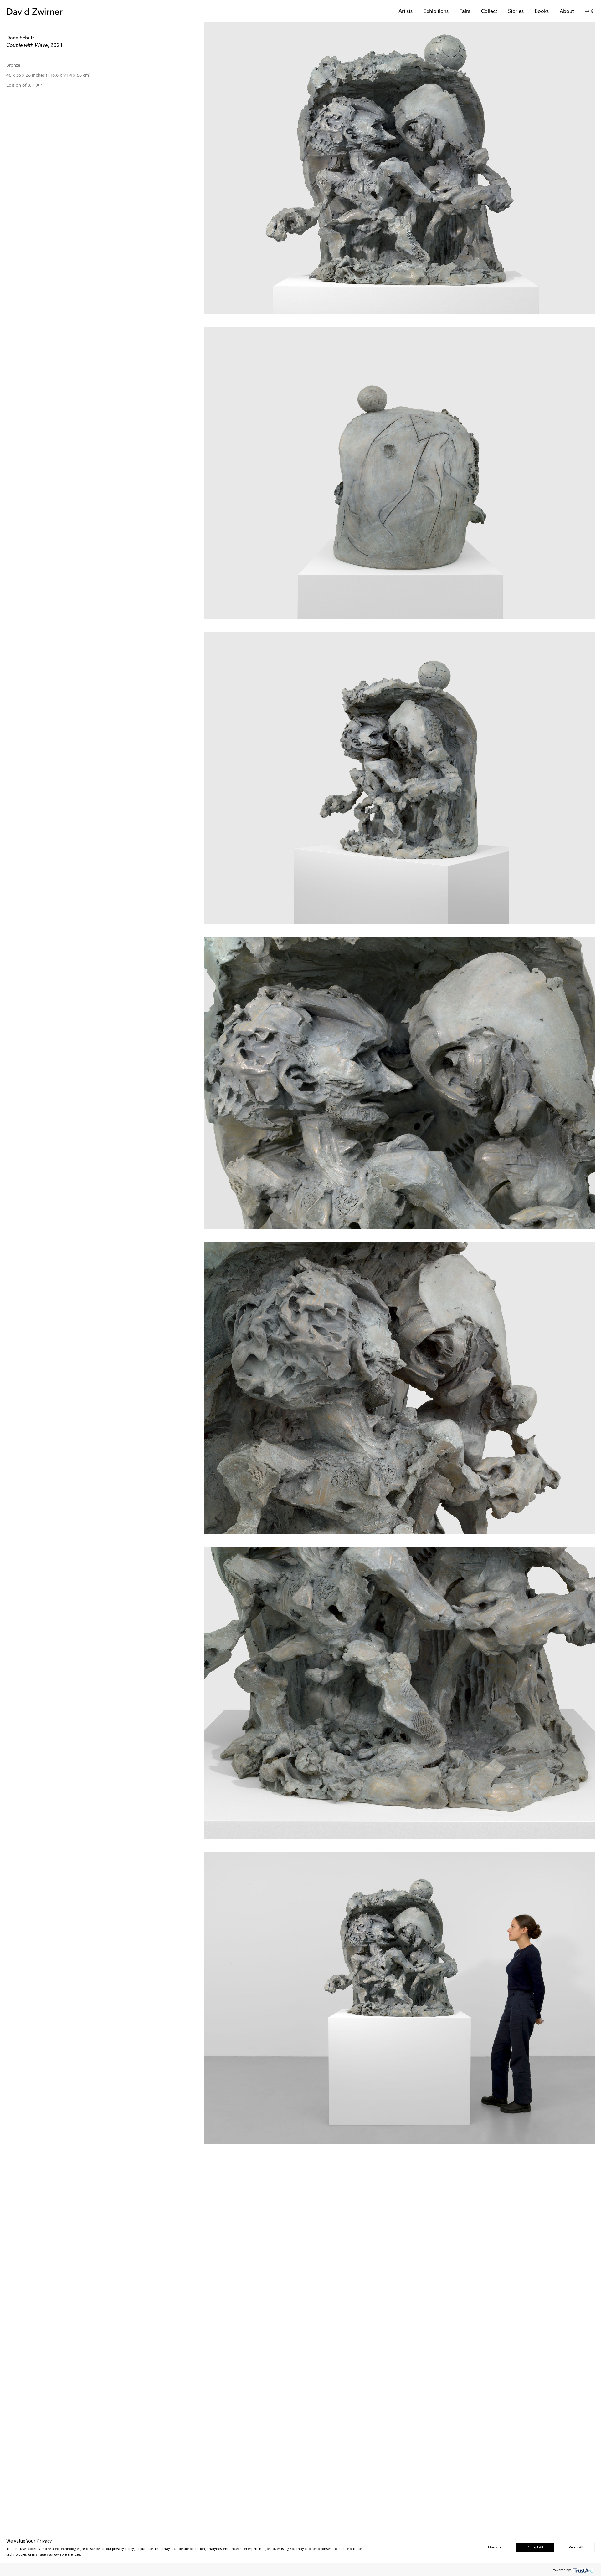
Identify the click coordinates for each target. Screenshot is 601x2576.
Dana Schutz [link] (20, 38)
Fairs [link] (465, 12)
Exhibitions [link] (436, 12)
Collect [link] (489, 12)
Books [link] (542, 12)
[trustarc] (583, 2570)
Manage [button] (495, 2547)
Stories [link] (516, 12)
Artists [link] (406, 12)
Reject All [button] (576, 2547)
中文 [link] (590, 12)
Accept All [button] (535, 2547)
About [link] (567, 12)
